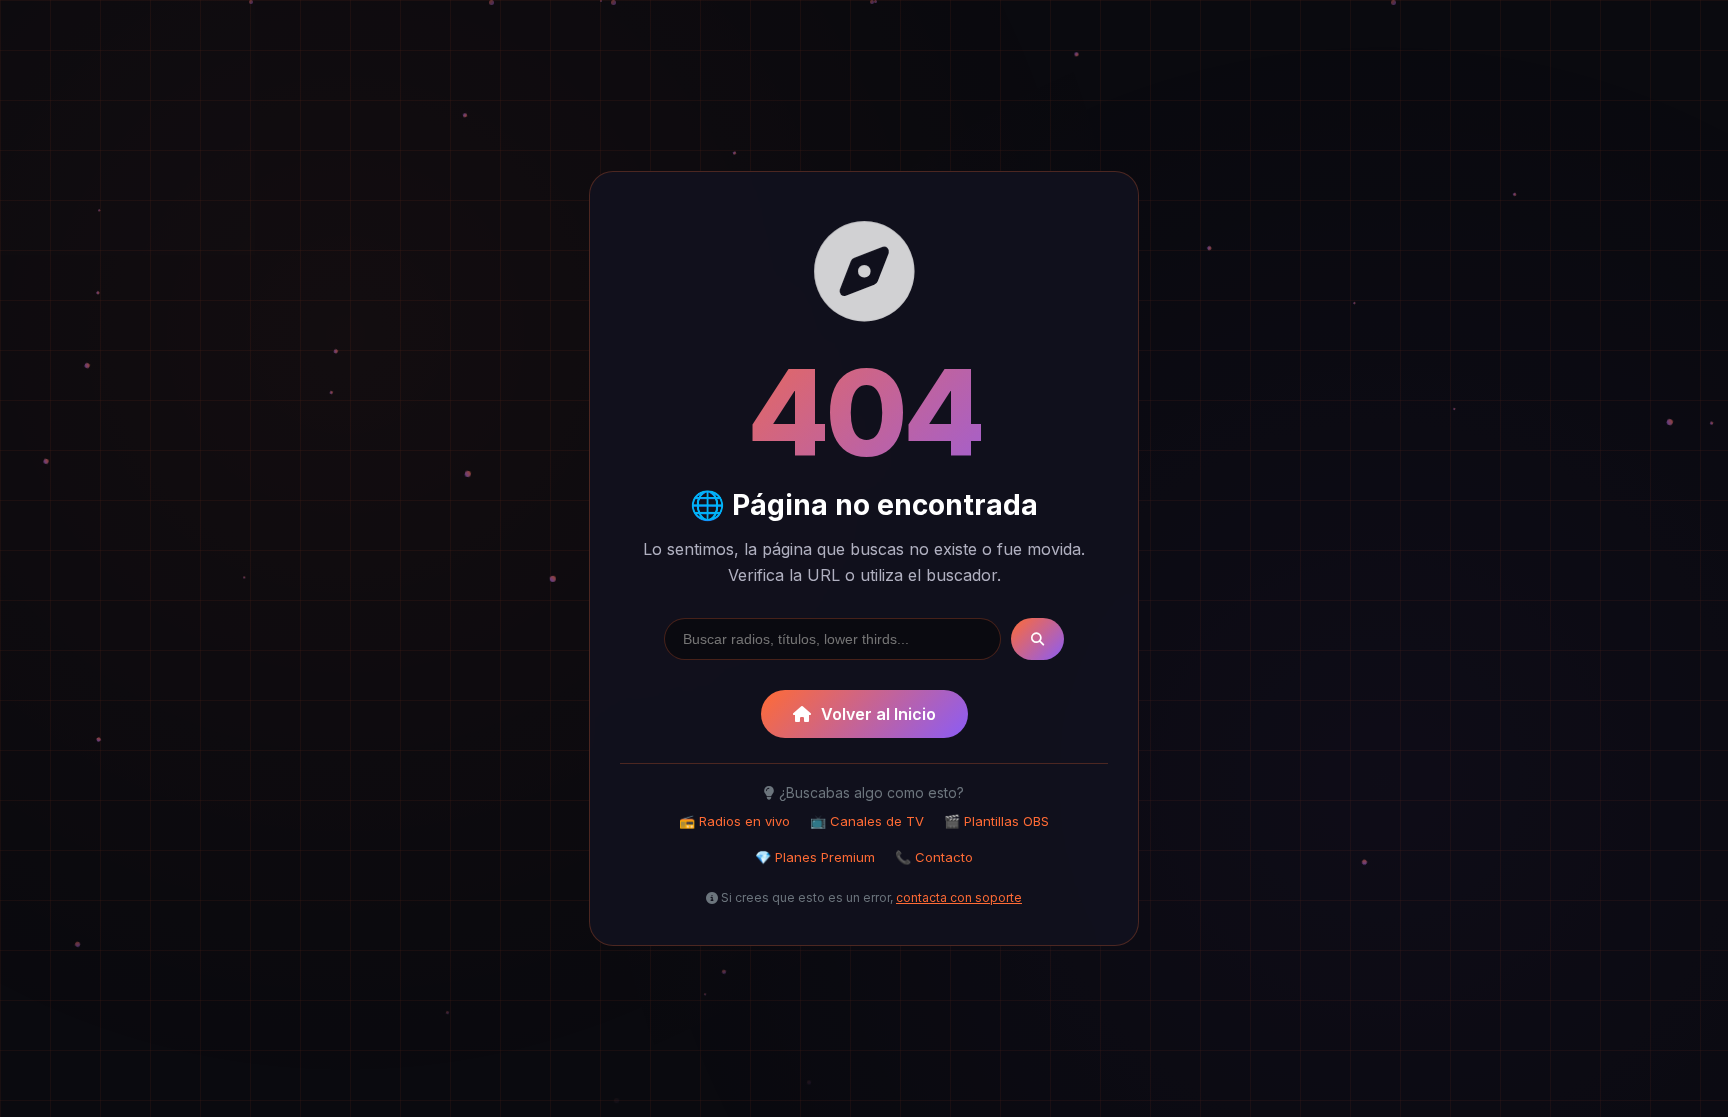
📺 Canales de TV (867, 821)
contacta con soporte (959, 897)
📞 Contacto (934, 857)
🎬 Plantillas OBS (996, 821)
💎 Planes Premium (815, 857)
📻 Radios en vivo (734, 821)
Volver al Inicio (878, 714)
